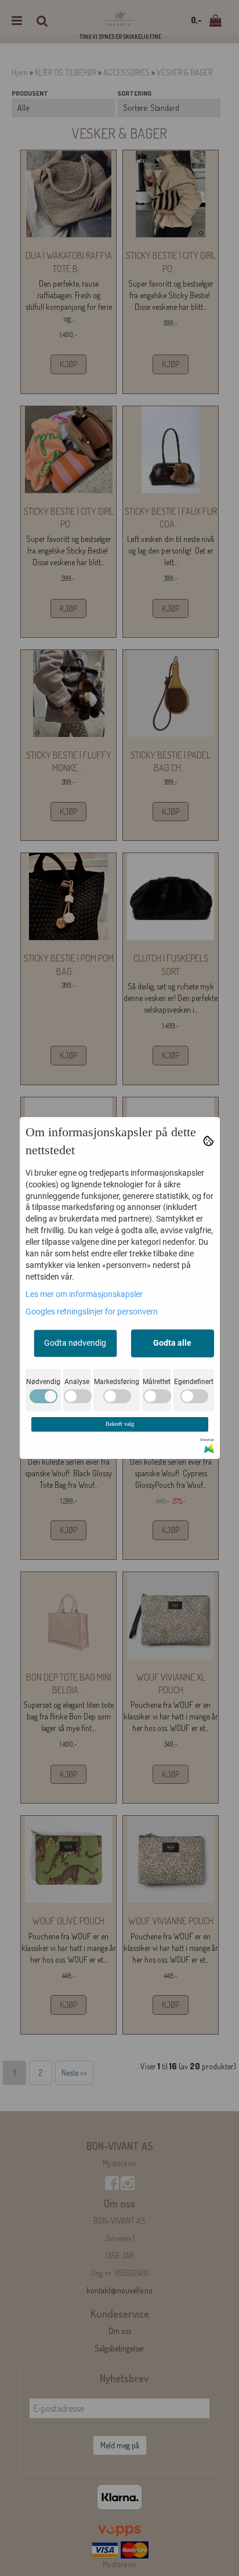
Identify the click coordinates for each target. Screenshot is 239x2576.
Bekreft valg (120, 1424)
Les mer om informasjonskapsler (84, 1294)
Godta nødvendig (75, 1343)
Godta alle (172, 1343)
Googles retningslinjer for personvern (92, 1312)
